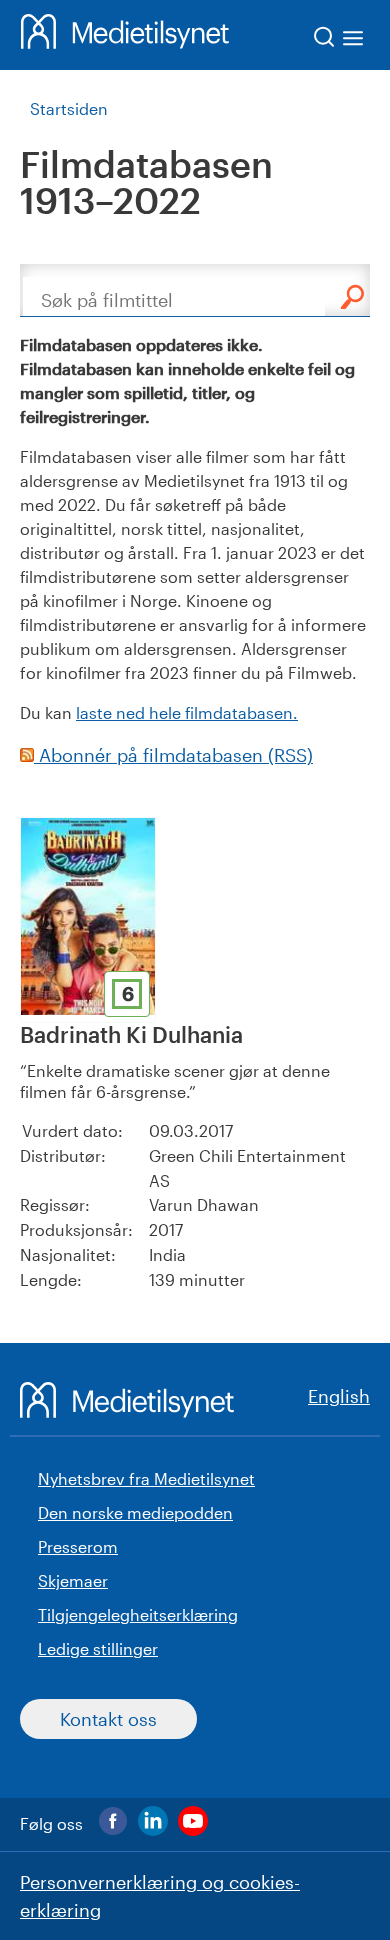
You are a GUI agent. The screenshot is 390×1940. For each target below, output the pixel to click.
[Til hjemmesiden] (125, 35)
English (339, 1396)
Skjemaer (73, 1580)
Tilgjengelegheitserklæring (138, 1614)
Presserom (78, 1546)
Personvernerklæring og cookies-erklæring (160, 1896)
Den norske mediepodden (135, 1512)
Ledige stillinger (98, 1648)
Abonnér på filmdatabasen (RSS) (173, 755)
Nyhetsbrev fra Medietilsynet (146, 1478)
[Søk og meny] (339, 40)
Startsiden (69, 108)
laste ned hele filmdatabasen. (187, 712)
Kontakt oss (108, 1719)
